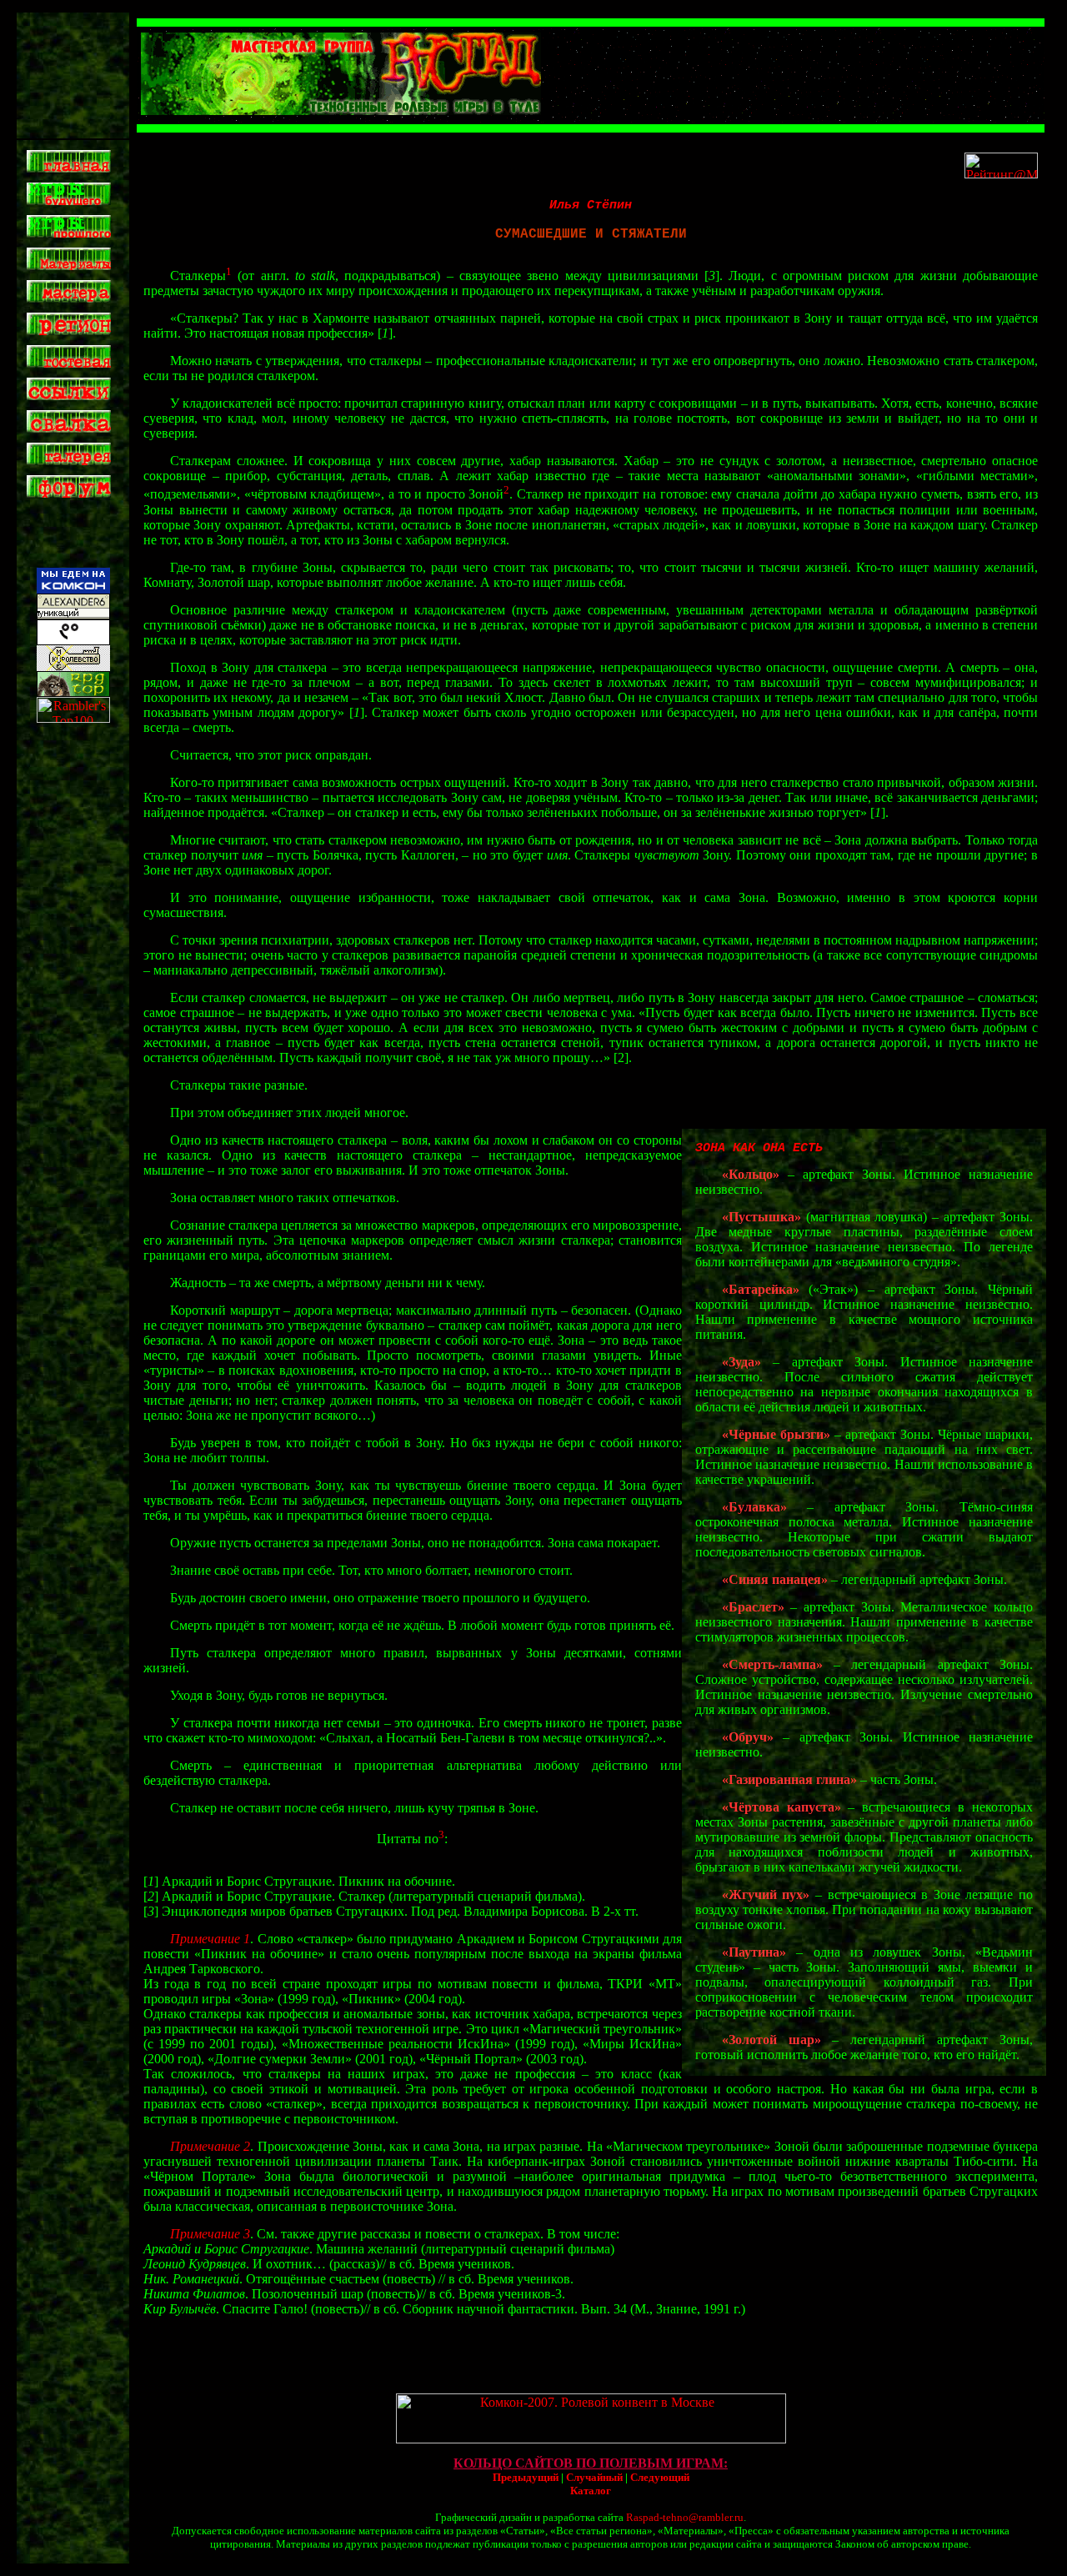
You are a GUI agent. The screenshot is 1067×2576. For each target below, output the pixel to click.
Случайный (594, 2477)
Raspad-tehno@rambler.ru (685, 2517)
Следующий (660, 2477)
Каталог (591, 2491)
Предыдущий (526, 2477)
